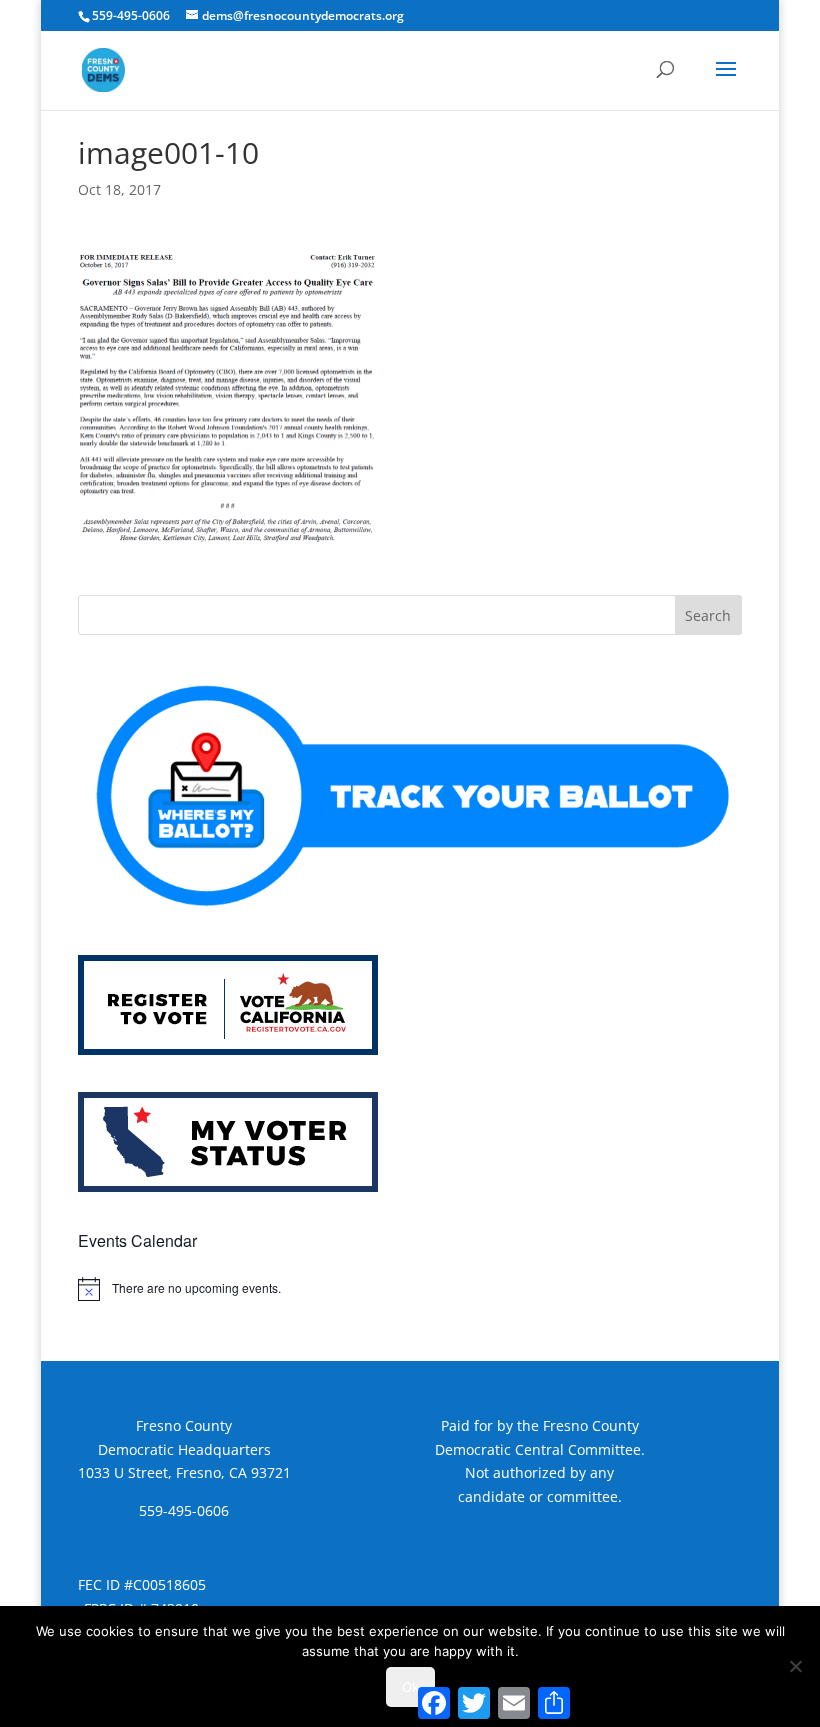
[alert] (410, 1289)
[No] (795, 1666)
